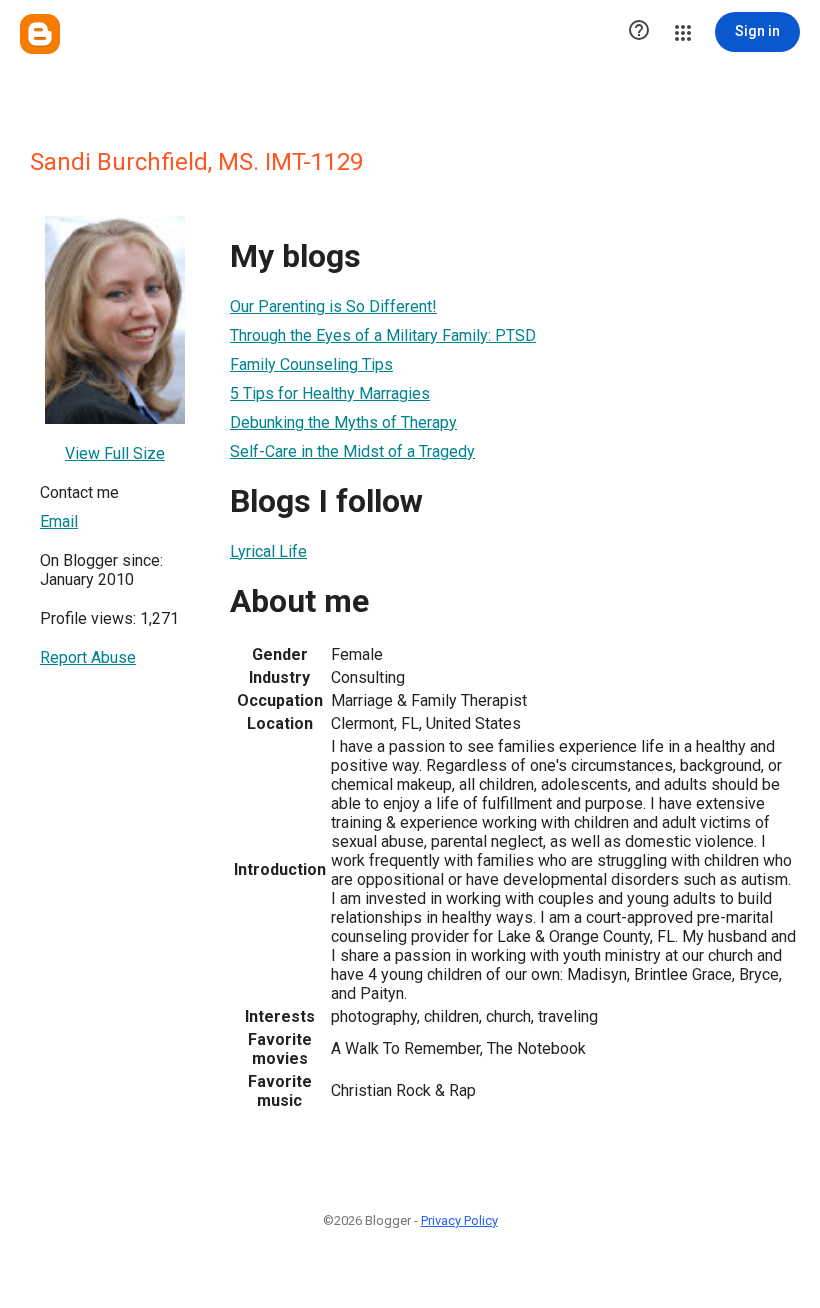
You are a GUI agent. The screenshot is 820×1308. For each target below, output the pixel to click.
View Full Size (115, 453)
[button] (639, 32)
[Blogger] (40, 34)
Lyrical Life (268, 551)
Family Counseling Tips (311, 364)
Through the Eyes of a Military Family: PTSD (383, 335)
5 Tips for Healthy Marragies (330, 393)
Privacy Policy (459, 1220)
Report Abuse (88, 657)
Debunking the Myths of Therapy (343, 422)
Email (59, 521)
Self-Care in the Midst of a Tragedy (352, 451)
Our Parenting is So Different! (333, 306)
